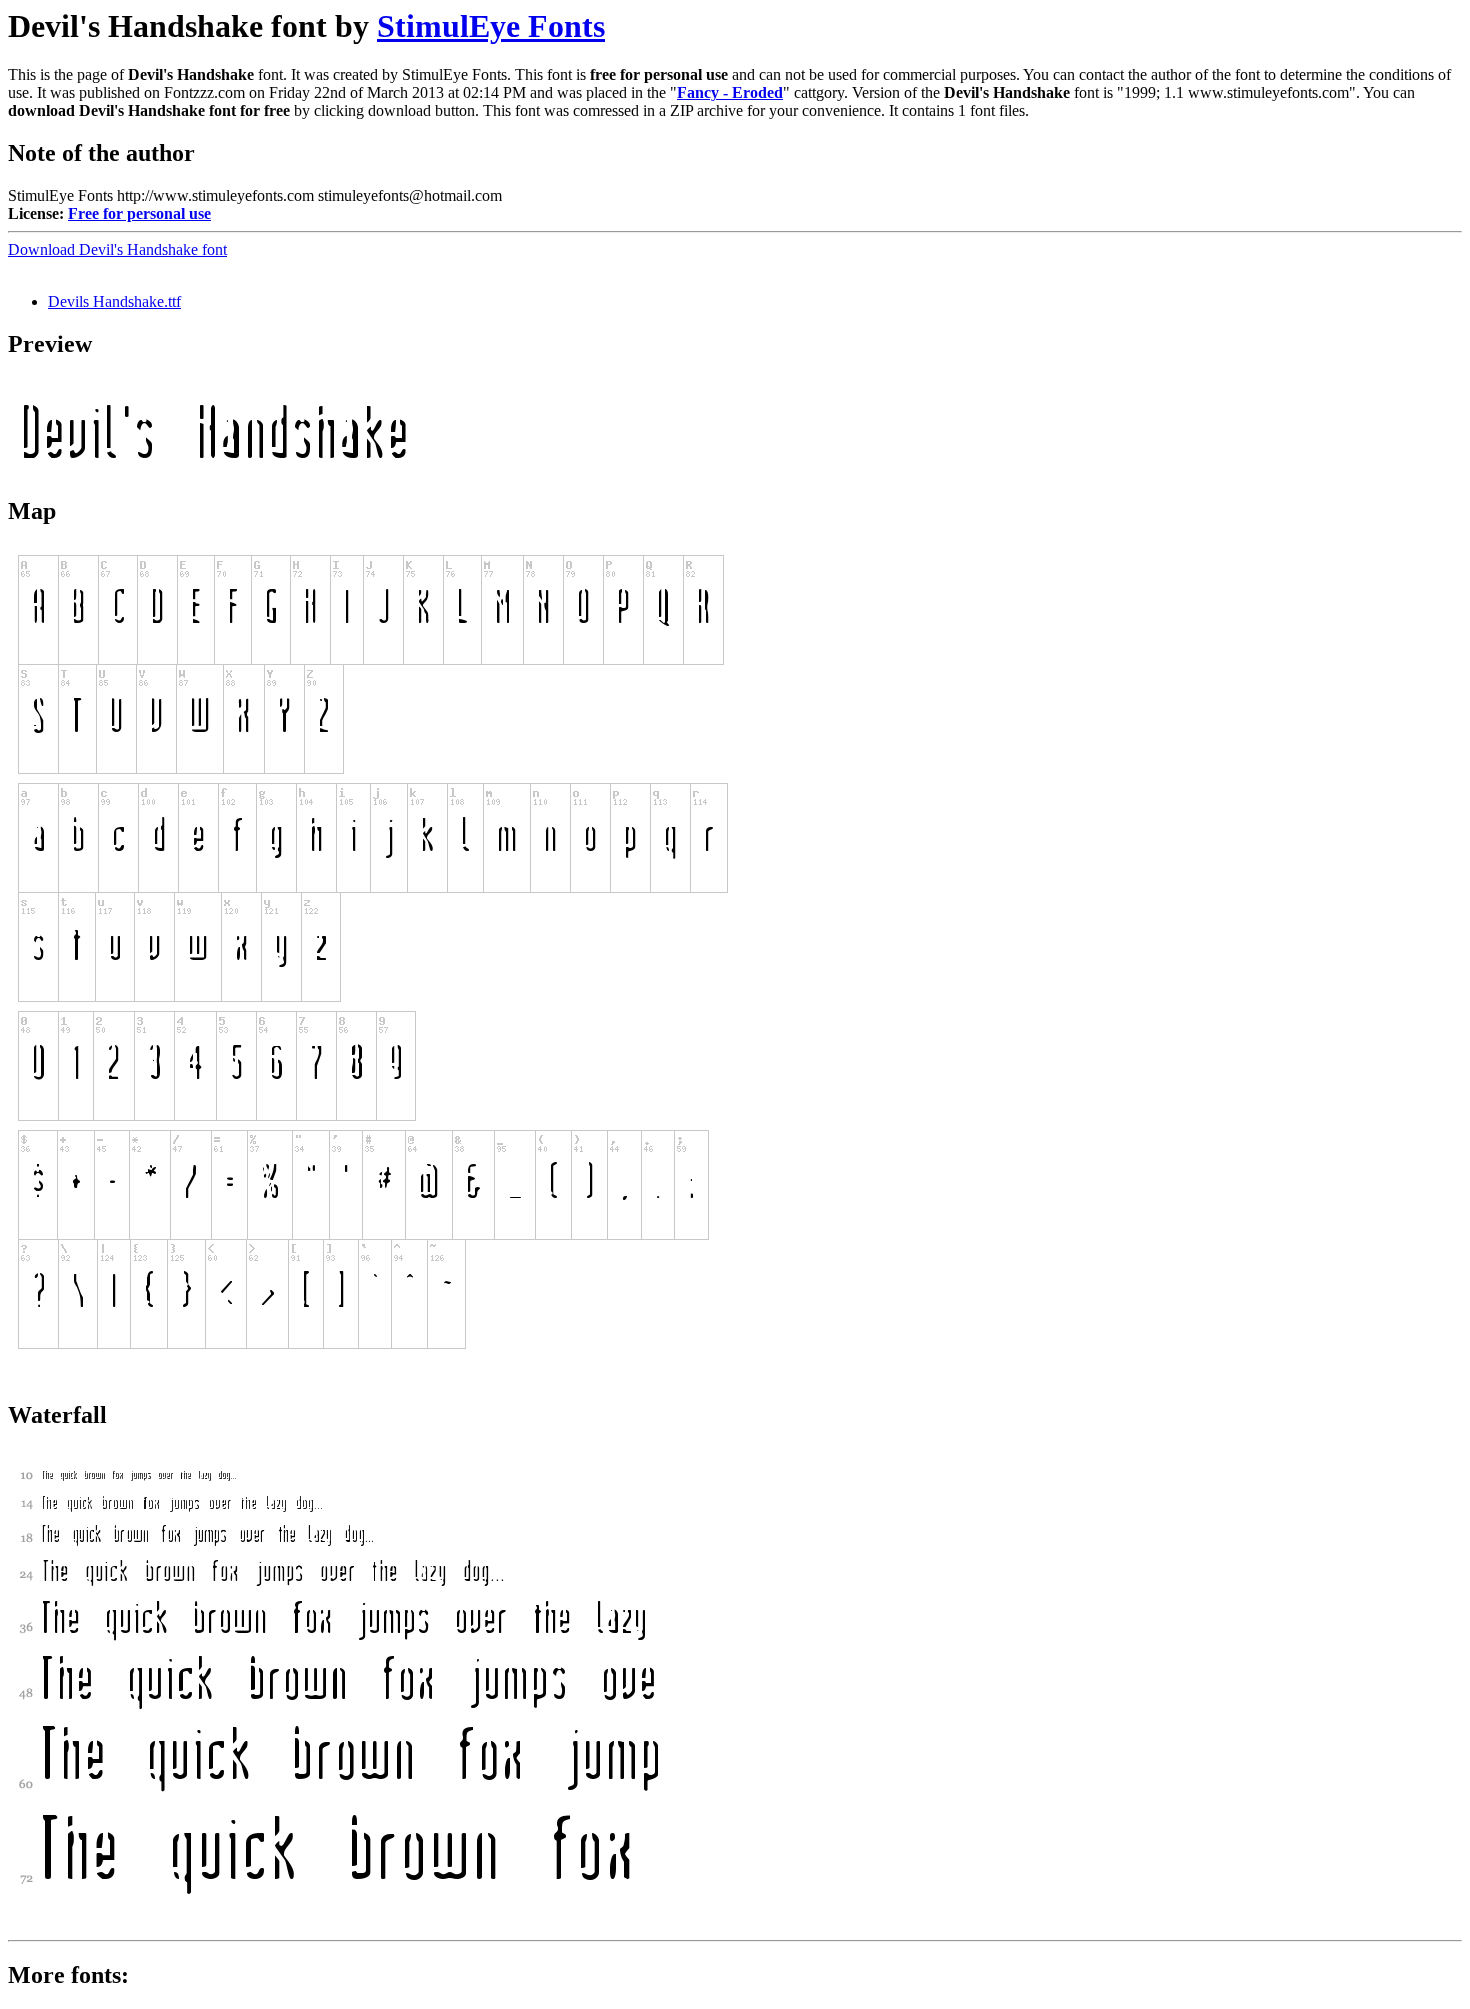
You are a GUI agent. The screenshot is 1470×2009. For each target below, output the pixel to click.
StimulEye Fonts (491, 26)
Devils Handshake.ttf (114, 301)
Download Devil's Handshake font (117, 249)
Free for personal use (139, 213)
